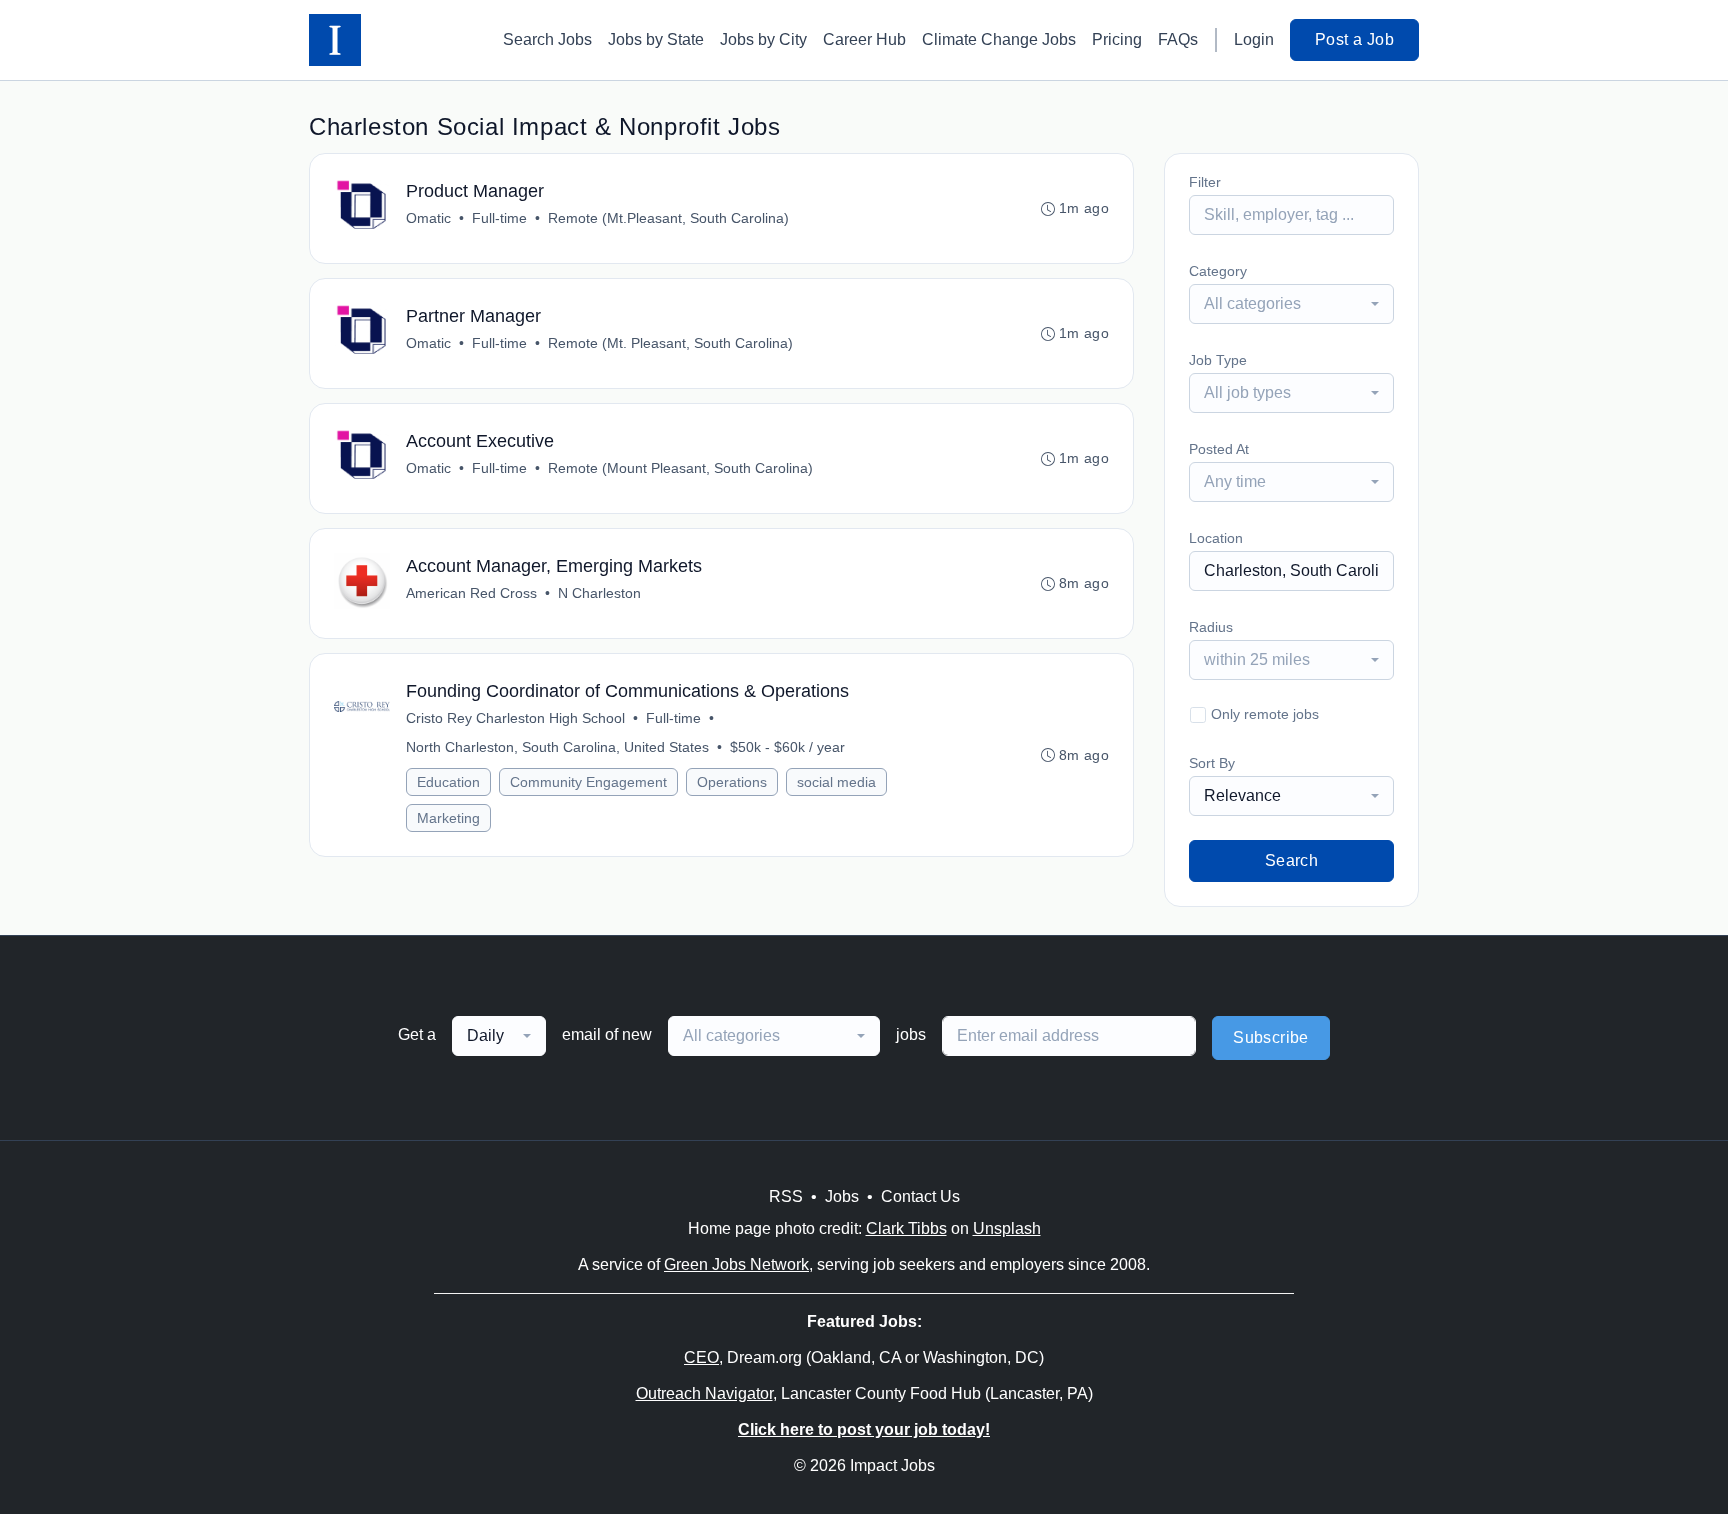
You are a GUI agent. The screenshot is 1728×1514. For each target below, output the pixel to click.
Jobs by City (763, 39)
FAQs (1178, 39)
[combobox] (1291, 304)
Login (1254, 39)
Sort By (1212, 763)
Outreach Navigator (704, 1393)
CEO (701, 1357)
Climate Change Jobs (999, 39)
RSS (786, 1196)
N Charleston (599, 593)
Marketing (448, 818)
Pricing (1117, 39)
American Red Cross (471, 593)
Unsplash (1007, 1228)
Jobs (842, 1196)
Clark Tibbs (906, 1228)
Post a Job (1354, 39)
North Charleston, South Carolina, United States (557, 747)
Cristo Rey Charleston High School (515, 718)
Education (448, 782)
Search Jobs (547, 39)
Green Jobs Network (736, 1264)
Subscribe (1271, 1037)
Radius (1211, 627)
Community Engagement (588, 782)
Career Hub (864, 39)
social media (836, 782)
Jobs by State (656, 39)
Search (1291, 860)
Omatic (428, 218)
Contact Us (920, 1196)
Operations (732, 782)
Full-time (499, 218)
